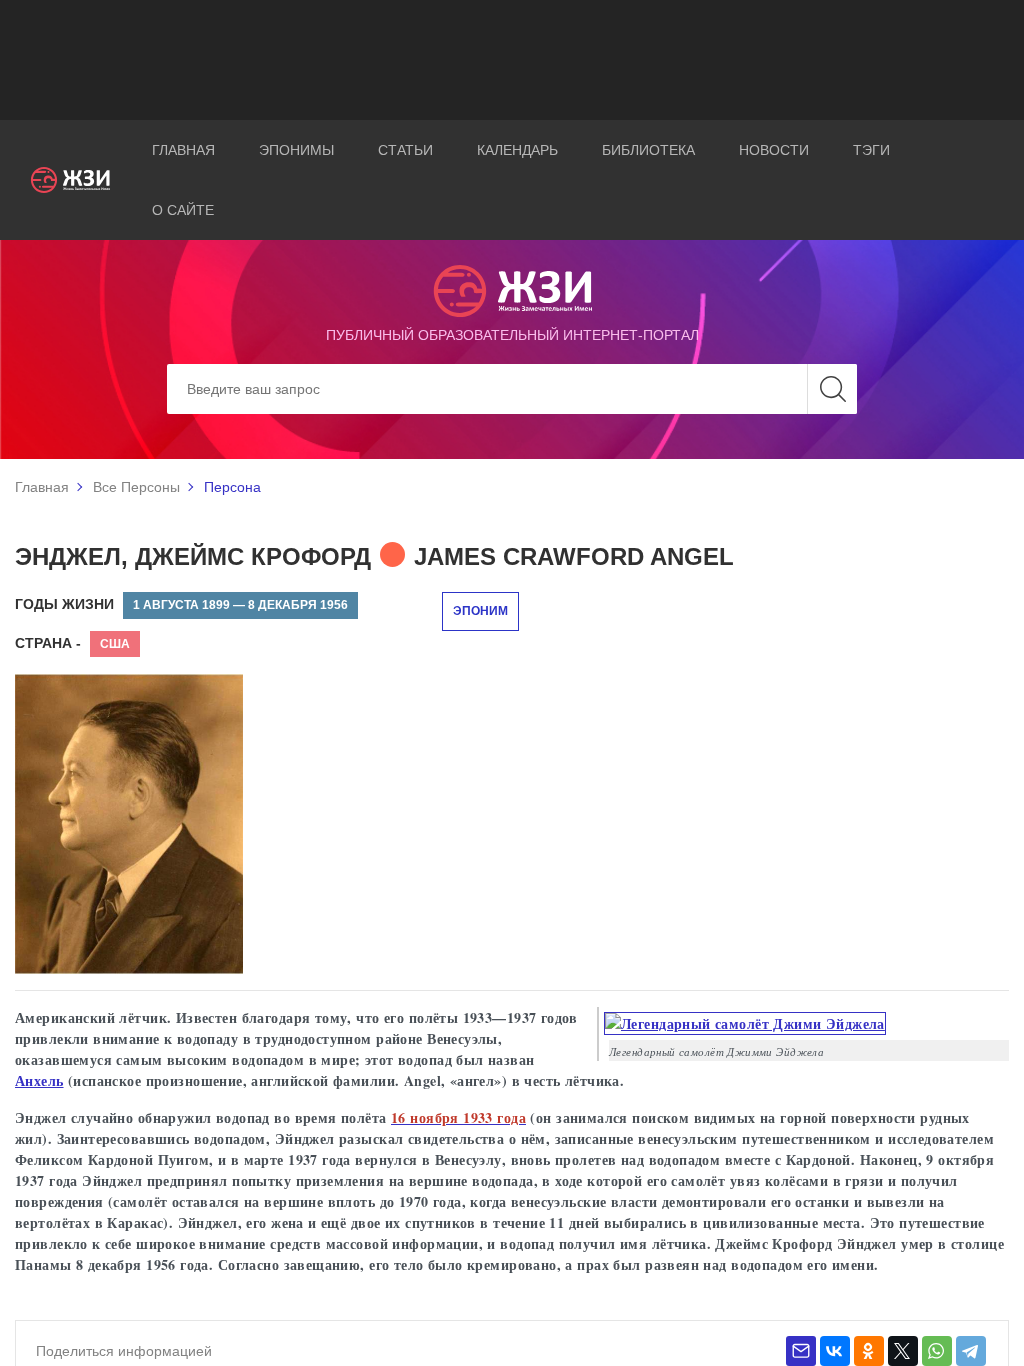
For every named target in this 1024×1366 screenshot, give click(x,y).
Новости (774, 150)
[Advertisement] (512, 60)
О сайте (183, 210)
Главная (183, 150)
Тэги (871, 150)
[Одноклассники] (869, 1351)
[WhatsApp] (937, 1351)
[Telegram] (971, 1351)
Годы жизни (64, 604)
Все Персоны (136, 487)
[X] (903, 1351)
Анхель (39, 1080)
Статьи (405, 150)
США (115, 644)
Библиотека (648, 150)
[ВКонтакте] (835, 1351)
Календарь (517, 150)
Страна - (48, 643)
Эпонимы (296, 150)
